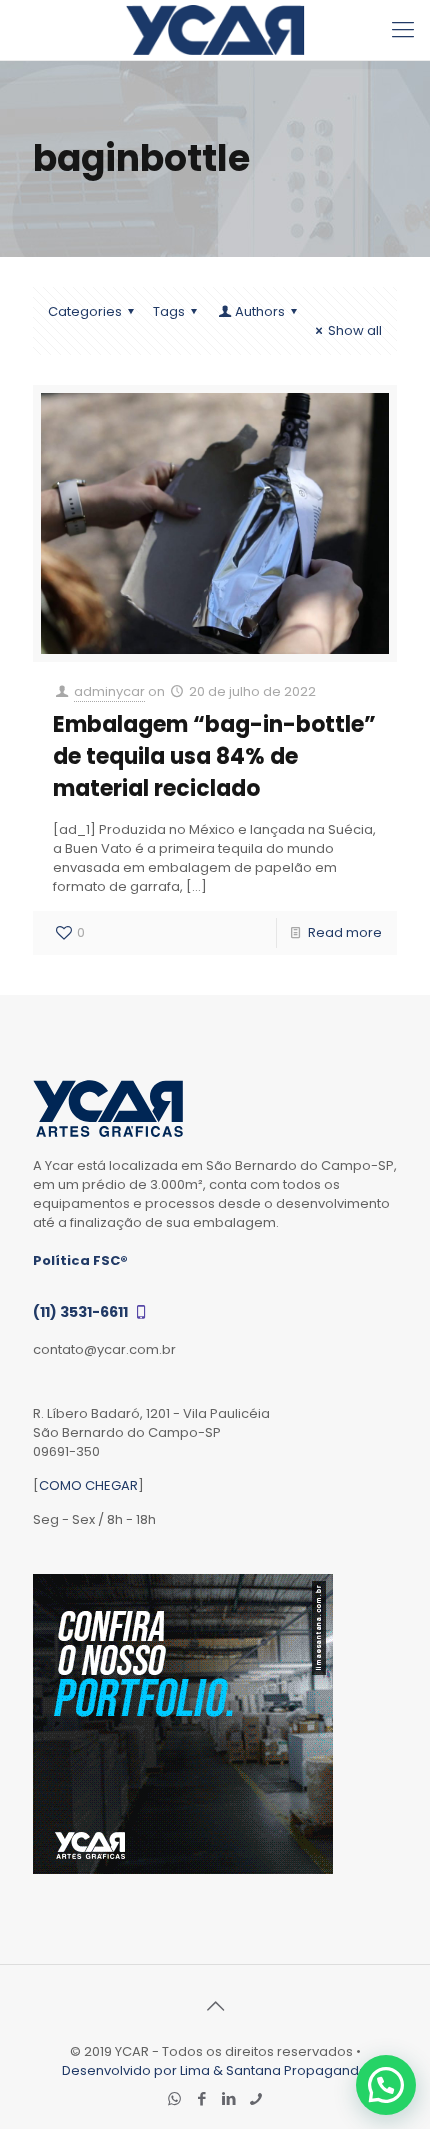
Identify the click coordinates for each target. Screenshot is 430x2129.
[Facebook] (201, 2098)
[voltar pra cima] (215, 2006)
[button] (386, 2085)
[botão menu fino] (403, 30)
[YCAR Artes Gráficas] (215, 30)
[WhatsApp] (174, 2098)
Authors (260, 311)
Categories (85, 311)
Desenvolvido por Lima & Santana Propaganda (215, 2070)
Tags (169, 311)
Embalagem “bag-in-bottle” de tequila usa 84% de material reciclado (214, 756)
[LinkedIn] (228, 2098)
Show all (355, 330)
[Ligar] (255, 2098)
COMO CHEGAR (88, 1485)
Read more (345, 932)
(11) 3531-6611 (82, 1312)
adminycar (109, 691)
